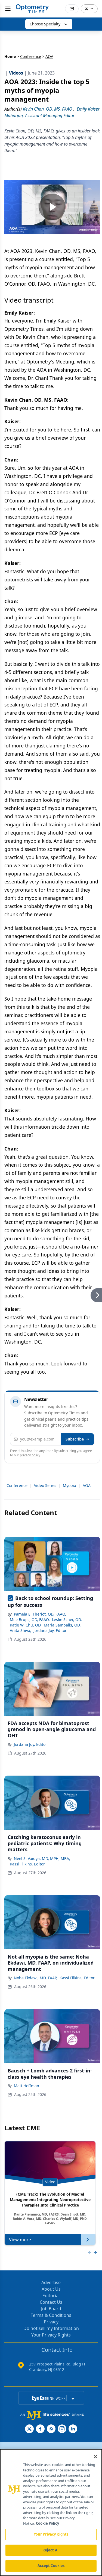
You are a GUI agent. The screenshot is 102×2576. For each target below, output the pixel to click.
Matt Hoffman (27, 2086)
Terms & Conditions (51, 2315)
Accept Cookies (51, 2566)
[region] (51, 2513)
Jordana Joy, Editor (50, 1630)
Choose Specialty (45, 24)
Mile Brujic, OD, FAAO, (30, 1620)
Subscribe (75, 1439)
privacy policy (30, 1455)
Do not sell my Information (51, 2328)
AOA (87, 1485)
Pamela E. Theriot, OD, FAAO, (40, 1614)
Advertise (51, 2282)
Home (10, 56)
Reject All (51, 2550)
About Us (51, 2289)
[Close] (95, 2457)
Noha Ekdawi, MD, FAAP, (36, 1978)
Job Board (51, 2309)
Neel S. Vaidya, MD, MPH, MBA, (42, 1858)
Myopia (69, 1485)
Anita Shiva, (21, 1630)
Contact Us (51, 2302)
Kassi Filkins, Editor (27, 1864)
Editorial (51, 2296)
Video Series (45, 1485)
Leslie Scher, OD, (67, 1620)
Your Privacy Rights (51, 2335)
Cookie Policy (47, 2523)
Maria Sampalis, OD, (62, 1625)
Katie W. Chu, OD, (26, 1625)
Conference (31, 56)
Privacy (51, 2322)
